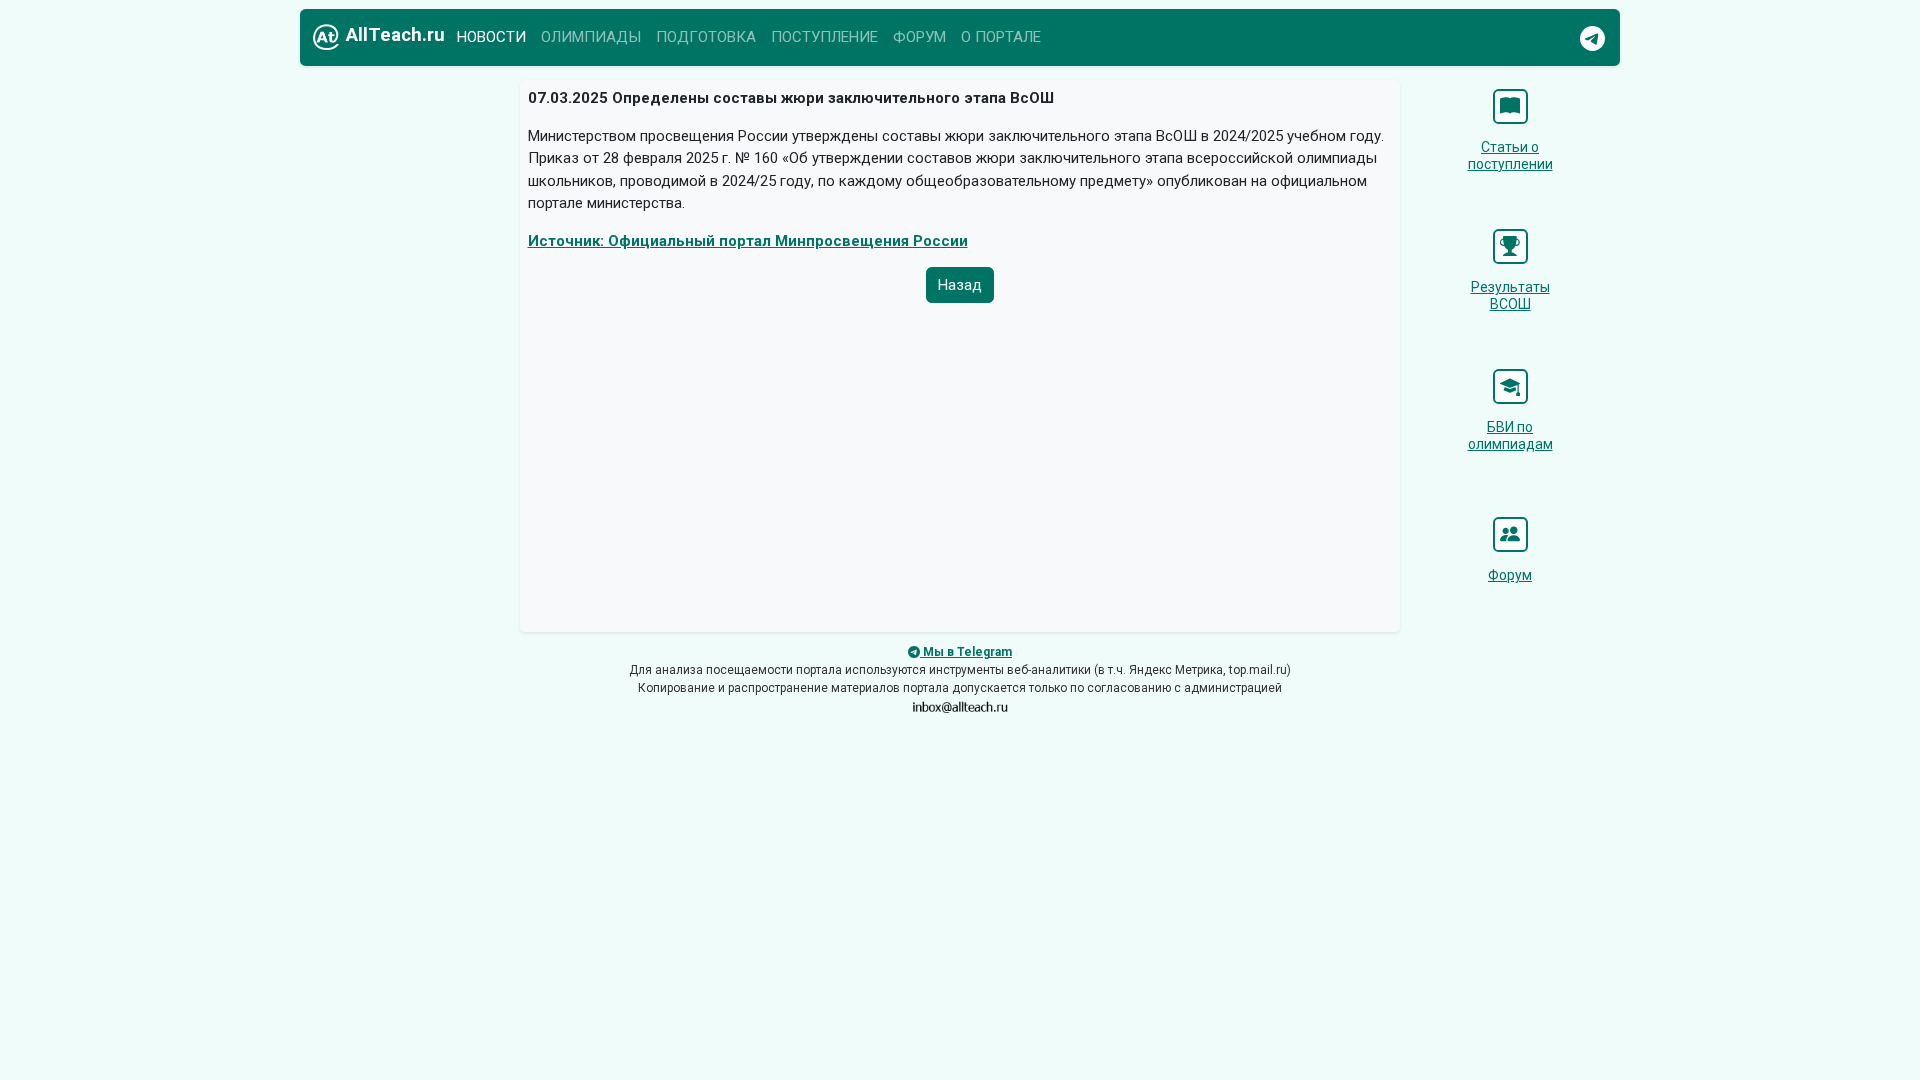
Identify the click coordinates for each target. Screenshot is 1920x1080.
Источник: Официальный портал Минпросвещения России (748, 241)
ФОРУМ (919, 37)
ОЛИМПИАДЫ (591, 37)
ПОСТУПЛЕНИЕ (824, 37)
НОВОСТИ (491, 37)
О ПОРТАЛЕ (1001, 37)
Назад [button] (960, 285)
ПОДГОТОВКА (706, 37)
